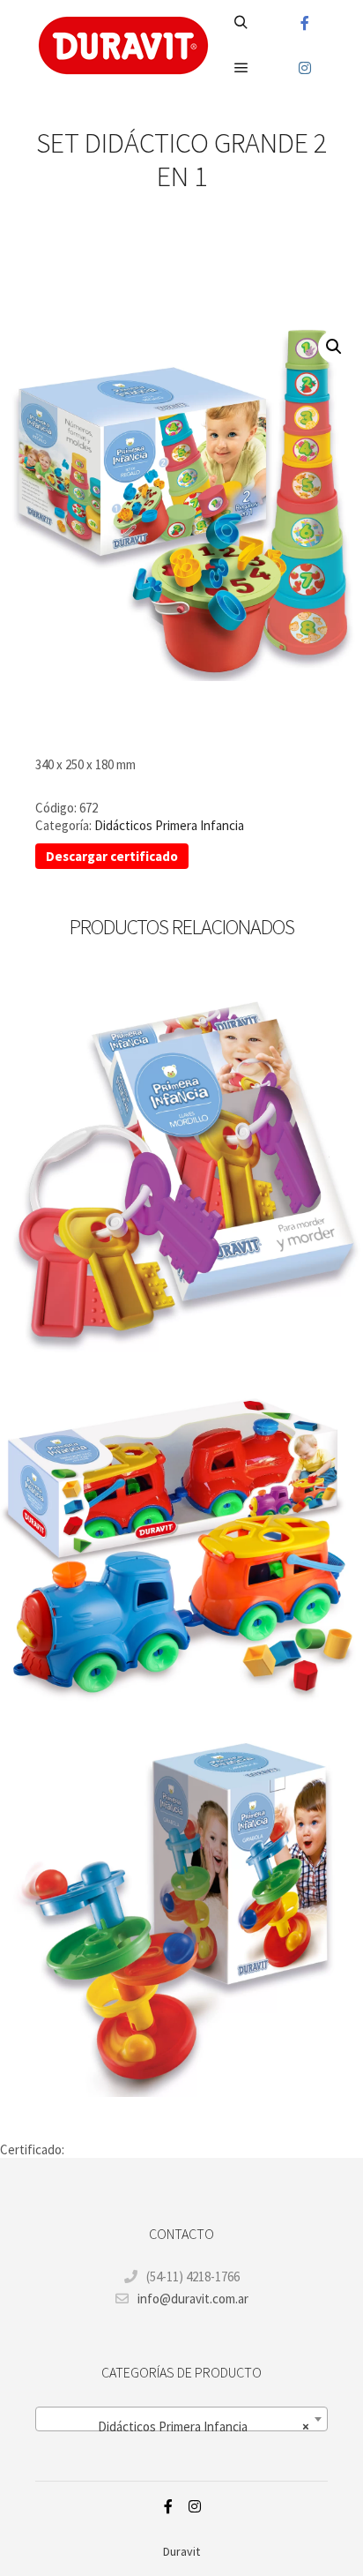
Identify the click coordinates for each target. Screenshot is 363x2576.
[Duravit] (123, 45)
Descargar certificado (112, 856)
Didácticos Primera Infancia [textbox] (204, 2426)
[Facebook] (305, 23)
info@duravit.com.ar (193, 2299)
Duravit (181, 2551)
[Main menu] (241, 68)
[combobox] (181, 2419)
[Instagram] (305, 68)
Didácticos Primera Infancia (169, 825)
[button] (334, 347)
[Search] (241, 23)
